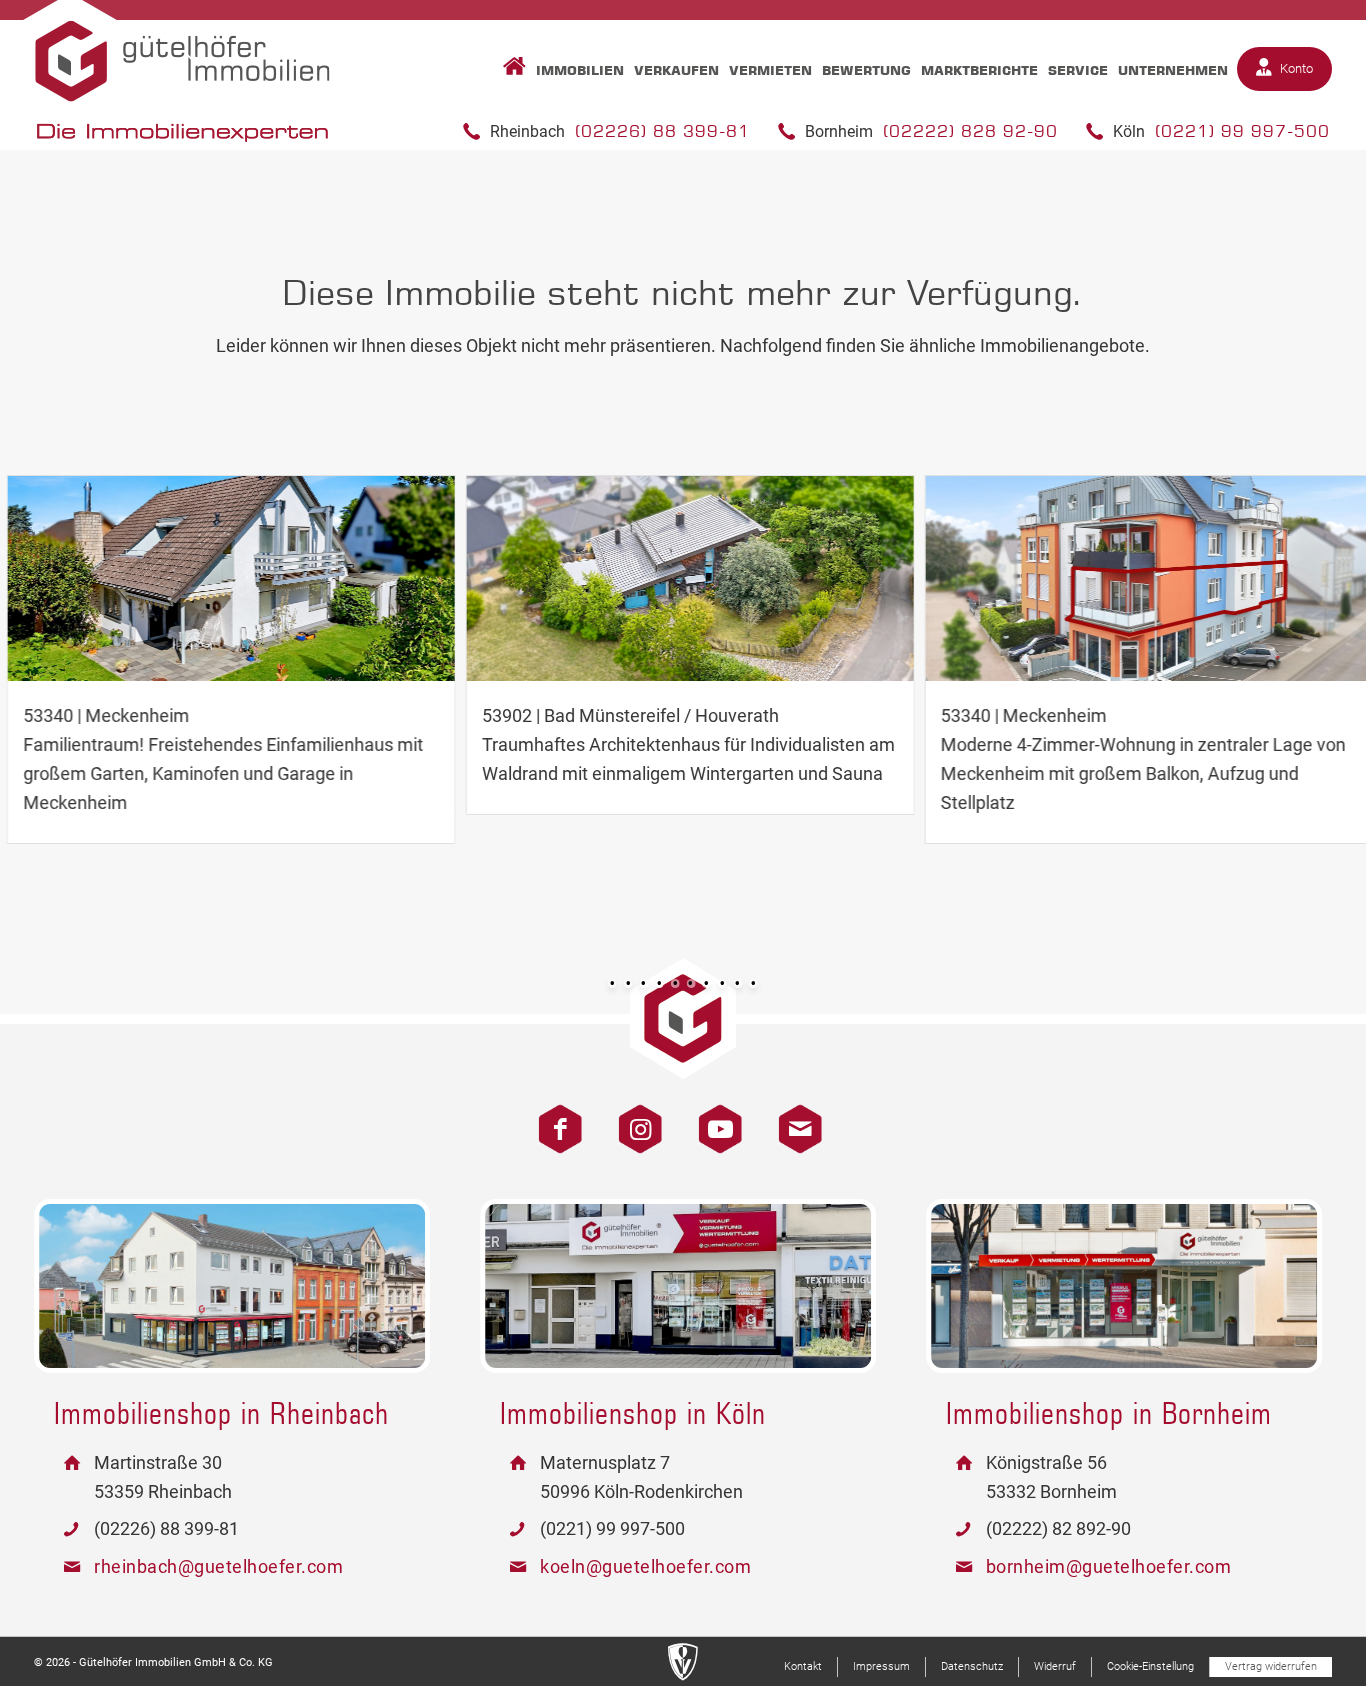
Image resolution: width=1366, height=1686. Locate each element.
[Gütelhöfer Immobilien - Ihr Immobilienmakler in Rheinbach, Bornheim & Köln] (183, 81)
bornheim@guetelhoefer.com (1109, 1566)
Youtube (713, 1118)
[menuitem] (509, 70)
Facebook (553, 1118)
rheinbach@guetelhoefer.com (218, 1566)
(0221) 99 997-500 (1242, 131)
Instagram (633, 1118)
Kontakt (793, 1118)
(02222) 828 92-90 (970, 131)
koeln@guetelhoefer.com (645, 1566)
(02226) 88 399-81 (662, 131)
